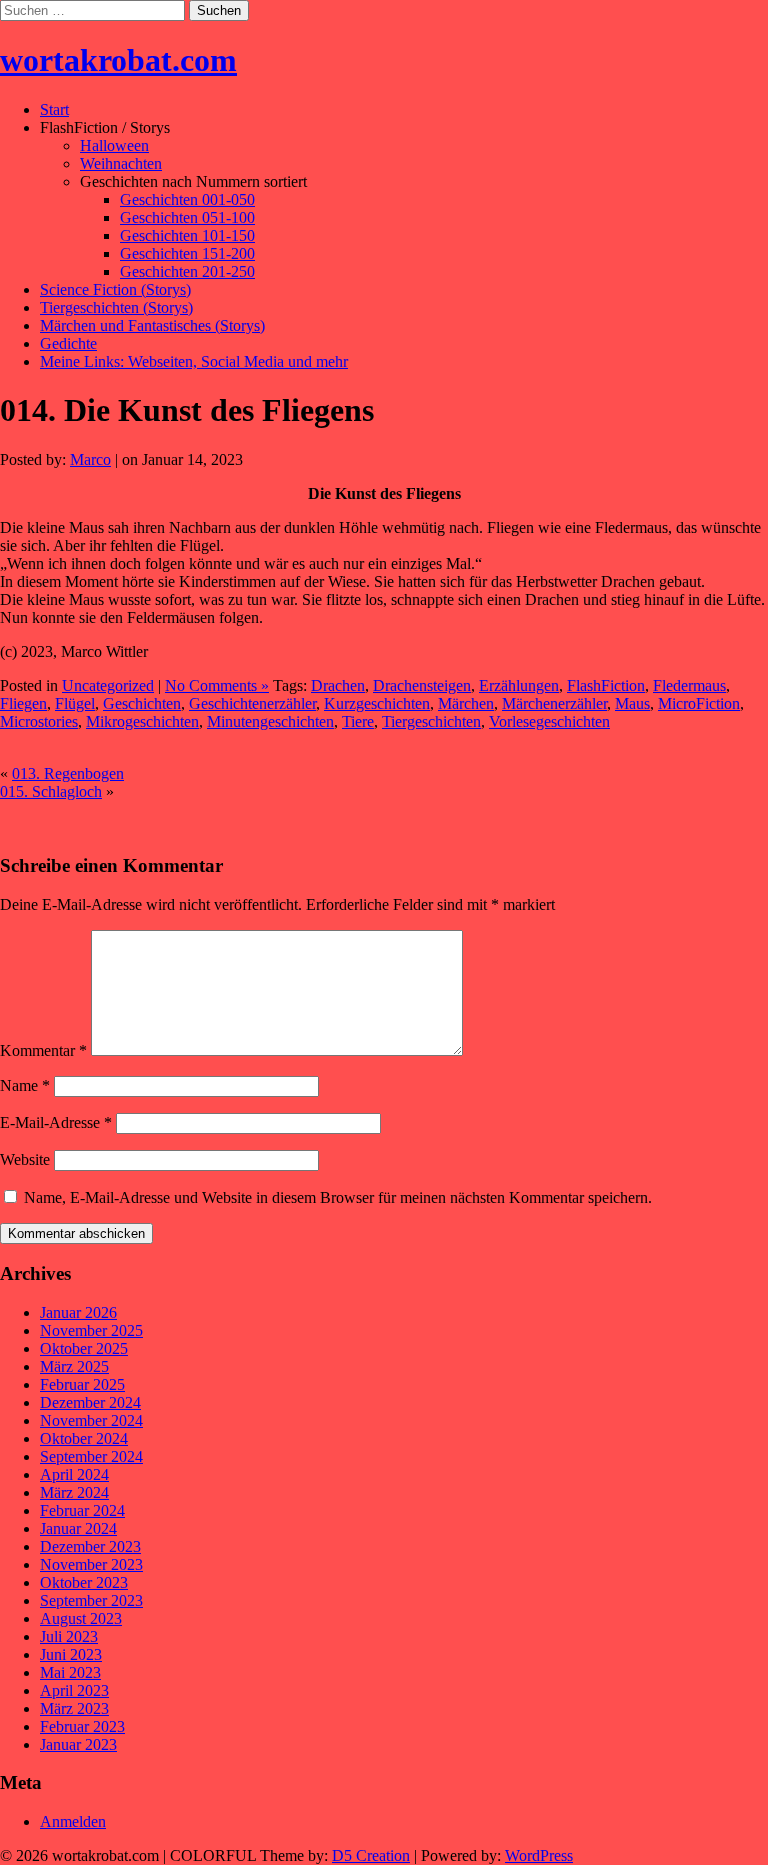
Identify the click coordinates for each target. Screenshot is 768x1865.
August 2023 (81, 1618)
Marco (90, 459)
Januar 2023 (78, 1744)
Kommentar (43, 1050)
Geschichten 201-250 (187, 271)
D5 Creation (371, 1855)
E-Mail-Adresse (56, 1122)
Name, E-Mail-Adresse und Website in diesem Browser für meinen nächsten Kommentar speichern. (338, 1197)
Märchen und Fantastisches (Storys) (152, 325)
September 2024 (91, 1456)
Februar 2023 (82, 1726)
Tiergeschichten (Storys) (116, 307)
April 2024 (74, 1474)
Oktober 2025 (84, 1348)
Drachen (338, 685)
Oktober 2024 (84, 1438)
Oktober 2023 (84, 1582)
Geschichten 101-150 (187, 235)
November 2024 (91, 1420)
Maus (632, 703)
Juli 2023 (69, 1636)
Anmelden (73, 1821)
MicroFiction (699, 703)
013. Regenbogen (68, 773)
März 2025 (74, 1366)
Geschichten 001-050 (187, 199)
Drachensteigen (422, 685)
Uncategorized (108, 685)
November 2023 (91, 1564)
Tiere (358, 721)
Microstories (39, 721)
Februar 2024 (82, 1510)
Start (54, 109)
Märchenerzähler (554, 703)
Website (25, 1159)
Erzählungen (519, 685)
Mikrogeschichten (142, 721)
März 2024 (74, 1492)
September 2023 (91, 1600)
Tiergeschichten (431, 721)
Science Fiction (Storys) (115, 289)
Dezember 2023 (90, 1546)
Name (25, 1085)
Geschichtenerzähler (252, 703)
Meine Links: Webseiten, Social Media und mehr (194, 361)
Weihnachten (121, 163)
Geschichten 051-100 (187, 217)
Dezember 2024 (90, 1402)
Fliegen (23, 703)
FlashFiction (606, 685)
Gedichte (68, 343)
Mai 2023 (70, 1672)
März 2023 (74, 1708)
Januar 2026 (78, 1312)
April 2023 (74, 1690)
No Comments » (217, 685)
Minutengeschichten (270, 721)
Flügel (75, 703)
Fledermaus (689, 685)
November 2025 (91, 1330)
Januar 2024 (78, 1528)
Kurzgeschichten (377, 703)
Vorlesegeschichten (549, 721)
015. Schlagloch (51, 791)
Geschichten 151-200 (187, 253)
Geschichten (142, 703)
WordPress (539, 1855)
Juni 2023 (71, 1654)
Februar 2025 (82, 1384)
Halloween (114, 145)
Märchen (466, 703)
